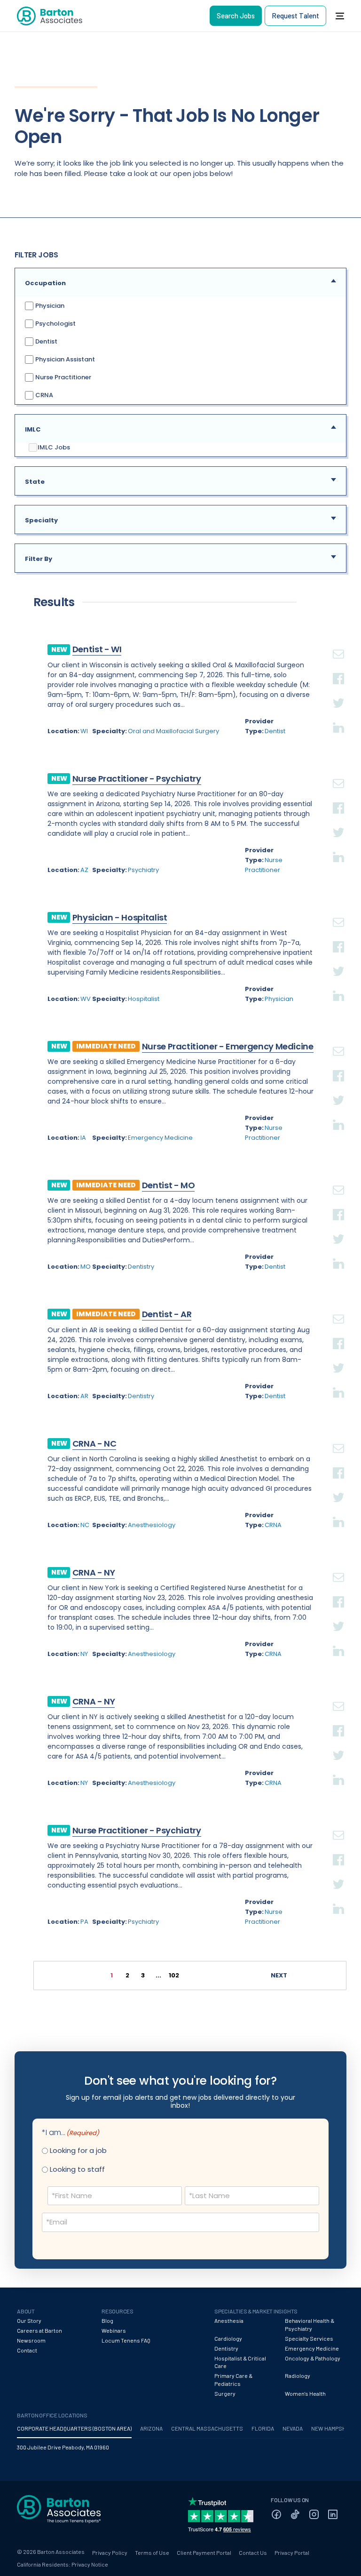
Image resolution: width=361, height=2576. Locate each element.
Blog (107, 2320)
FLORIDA (263, 2428)
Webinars (114, 2330)
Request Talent (295, 16)
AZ (84, 870)
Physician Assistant (64, 359)
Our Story (29, 2320)
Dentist (46, 341)
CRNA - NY (94, 1572)
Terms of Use (152, 2552)
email (338, 643)
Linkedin (338, 716)
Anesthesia (229, 2320)
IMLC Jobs (54, 448)
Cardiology (228, 2338)
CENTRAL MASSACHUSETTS (207, 2428)
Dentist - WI (97, 649)
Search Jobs (236, 16)
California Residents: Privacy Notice (63, 2564)
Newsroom (31, 2340)
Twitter (338, 692)
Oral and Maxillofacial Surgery (173, 731)
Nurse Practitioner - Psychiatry (137, 779)
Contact (27, 2350)
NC (85, 1525)
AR (84, 1396)
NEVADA (293, 2428)
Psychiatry (143, 870)
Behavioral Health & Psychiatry (310, 2324)
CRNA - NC (94, 1444)
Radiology (298, 2376)
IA (83, 1138)
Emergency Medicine (160, 1138)
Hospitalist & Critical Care (240, 2362)
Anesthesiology (152, 1525)
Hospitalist (144, 999)
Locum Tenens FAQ (126, 2340)
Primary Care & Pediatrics (233, 2380)
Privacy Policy (110, 2552)
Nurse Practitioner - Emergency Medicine (228, 1046)
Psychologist (55, 324)
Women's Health (305, 2393)
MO (86, 1267)
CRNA (43, 395)
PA (84, 1922)
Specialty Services (309, 2338)
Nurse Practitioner (63, 377)
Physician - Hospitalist (120, 917)
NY (84, 1654)
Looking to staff (77, 2169)
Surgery (225, 2393)
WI (84, 731)
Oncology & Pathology (313, 2358)
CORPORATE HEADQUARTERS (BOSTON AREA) (74, 2428)
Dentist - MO (169, 1185)
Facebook (338, 667)
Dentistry (141, 1267)
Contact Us (253, 2552)
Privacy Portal (292, 2552)
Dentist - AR (167, 1314)
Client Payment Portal (204, 2552)
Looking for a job (78, 2150)
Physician (49, 306)
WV (86, 999)
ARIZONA (151, 2428)
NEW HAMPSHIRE (333, 2428)
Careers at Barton (39, 2330)
